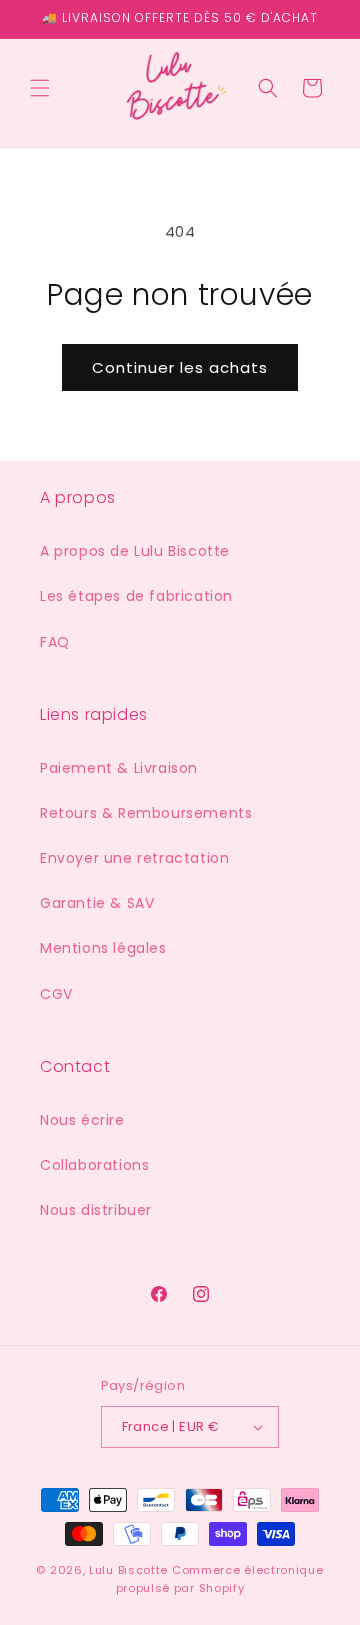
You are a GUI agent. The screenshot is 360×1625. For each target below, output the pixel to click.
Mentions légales (103, 948)
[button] (40, 88)
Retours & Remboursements (146, 813)
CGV (56, 994)
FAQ (55, 642)
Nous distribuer (96, 1210)
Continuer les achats (180, 367)
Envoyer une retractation (134, 858)
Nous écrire (82, 1120)
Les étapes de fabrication (136, 596)
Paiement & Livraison (119, 768)
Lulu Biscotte (128, 1570)
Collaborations (94, 1165)
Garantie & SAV (97, 903)
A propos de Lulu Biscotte (135, 551)
